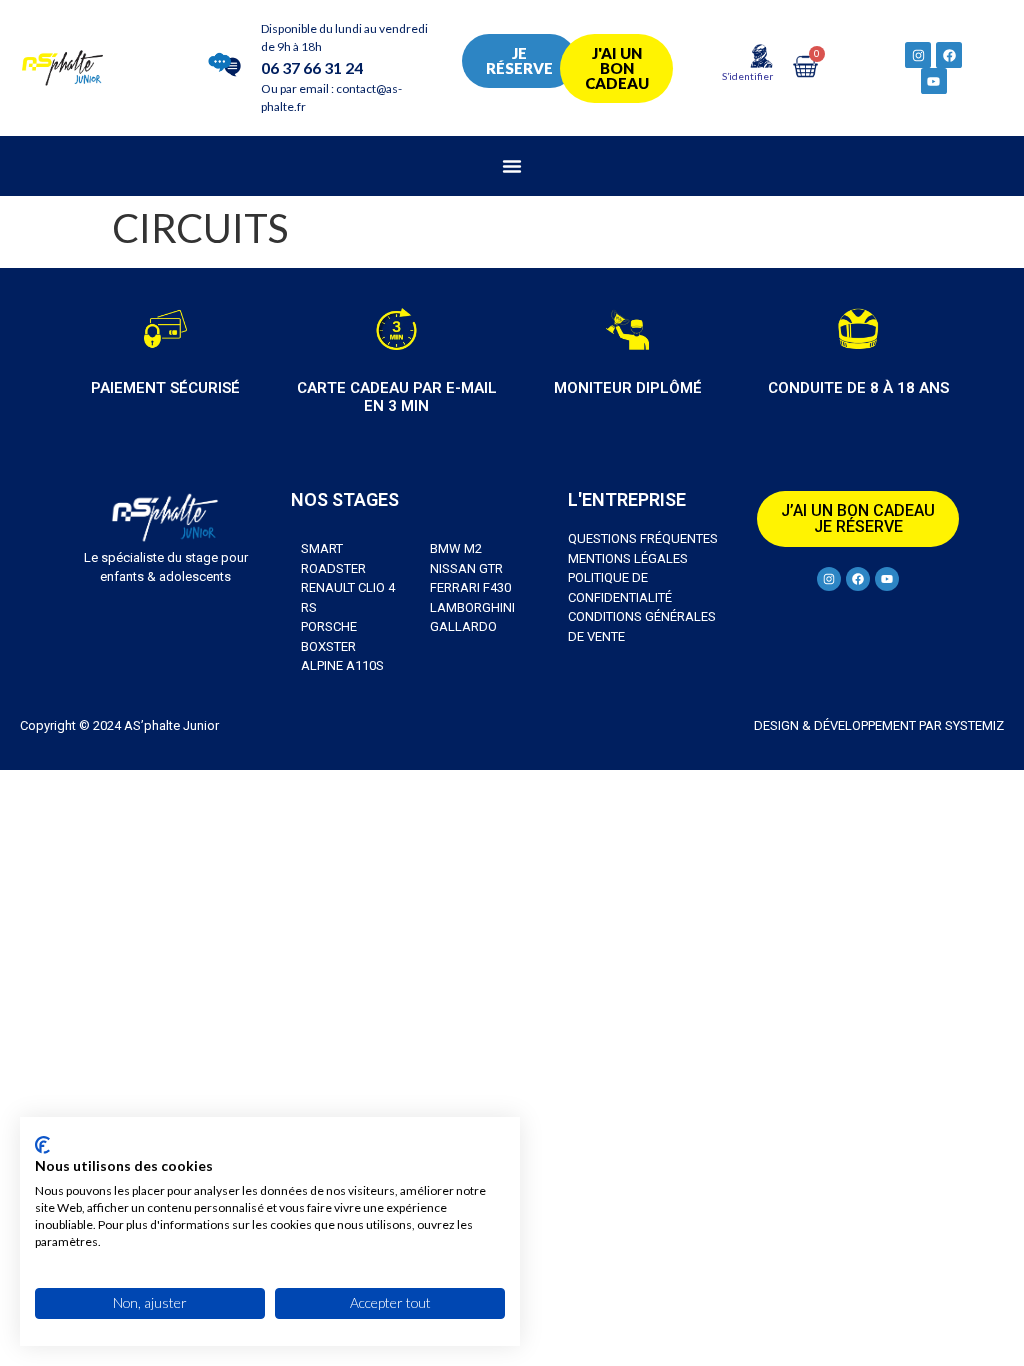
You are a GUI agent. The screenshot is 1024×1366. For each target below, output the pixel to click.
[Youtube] (934, 81)
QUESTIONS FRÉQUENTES (643, 538)
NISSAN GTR (466, 568)
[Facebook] (949, 55)
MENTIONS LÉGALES (628, 558)
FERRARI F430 (470, 587)
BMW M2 (456, 548)
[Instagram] (918, 55)
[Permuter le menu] (512, 166)
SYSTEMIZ (973, 725)
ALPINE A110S (342, 665)
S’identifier (747, 76)
